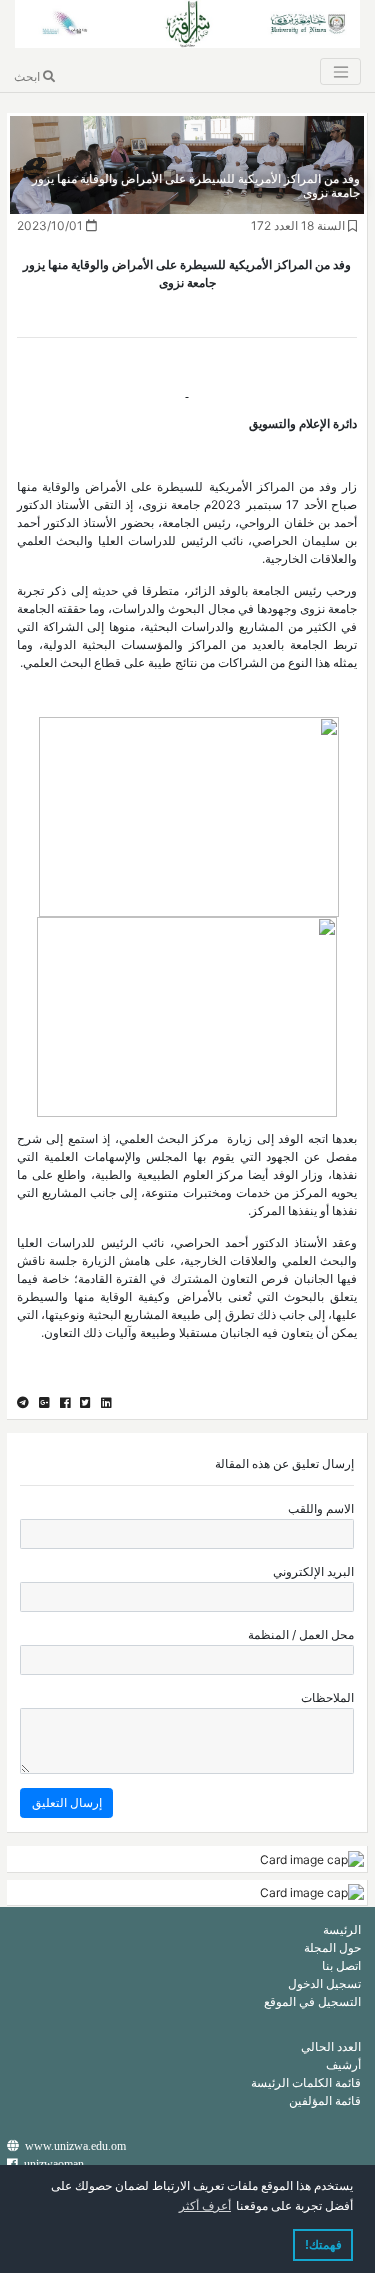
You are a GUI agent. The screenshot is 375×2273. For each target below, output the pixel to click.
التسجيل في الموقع (312, 2001)
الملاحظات (327, 1697)
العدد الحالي (331, 2046)
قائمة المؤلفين (325, 2100)
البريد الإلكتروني (313, 1571)
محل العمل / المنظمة (301, 1634)
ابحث (28, 76)
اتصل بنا (341, 1965)
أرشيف (343, 2064)
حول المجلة (332, 1947)
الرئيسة (342, 1929)
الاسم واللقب (321, 1508)
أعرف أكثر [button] (205, 2206)
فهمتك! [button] (323, 2245)
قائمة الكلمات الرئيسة (306, 2082)
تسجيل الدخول (324, 1983)
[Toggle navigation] (340, 71)
